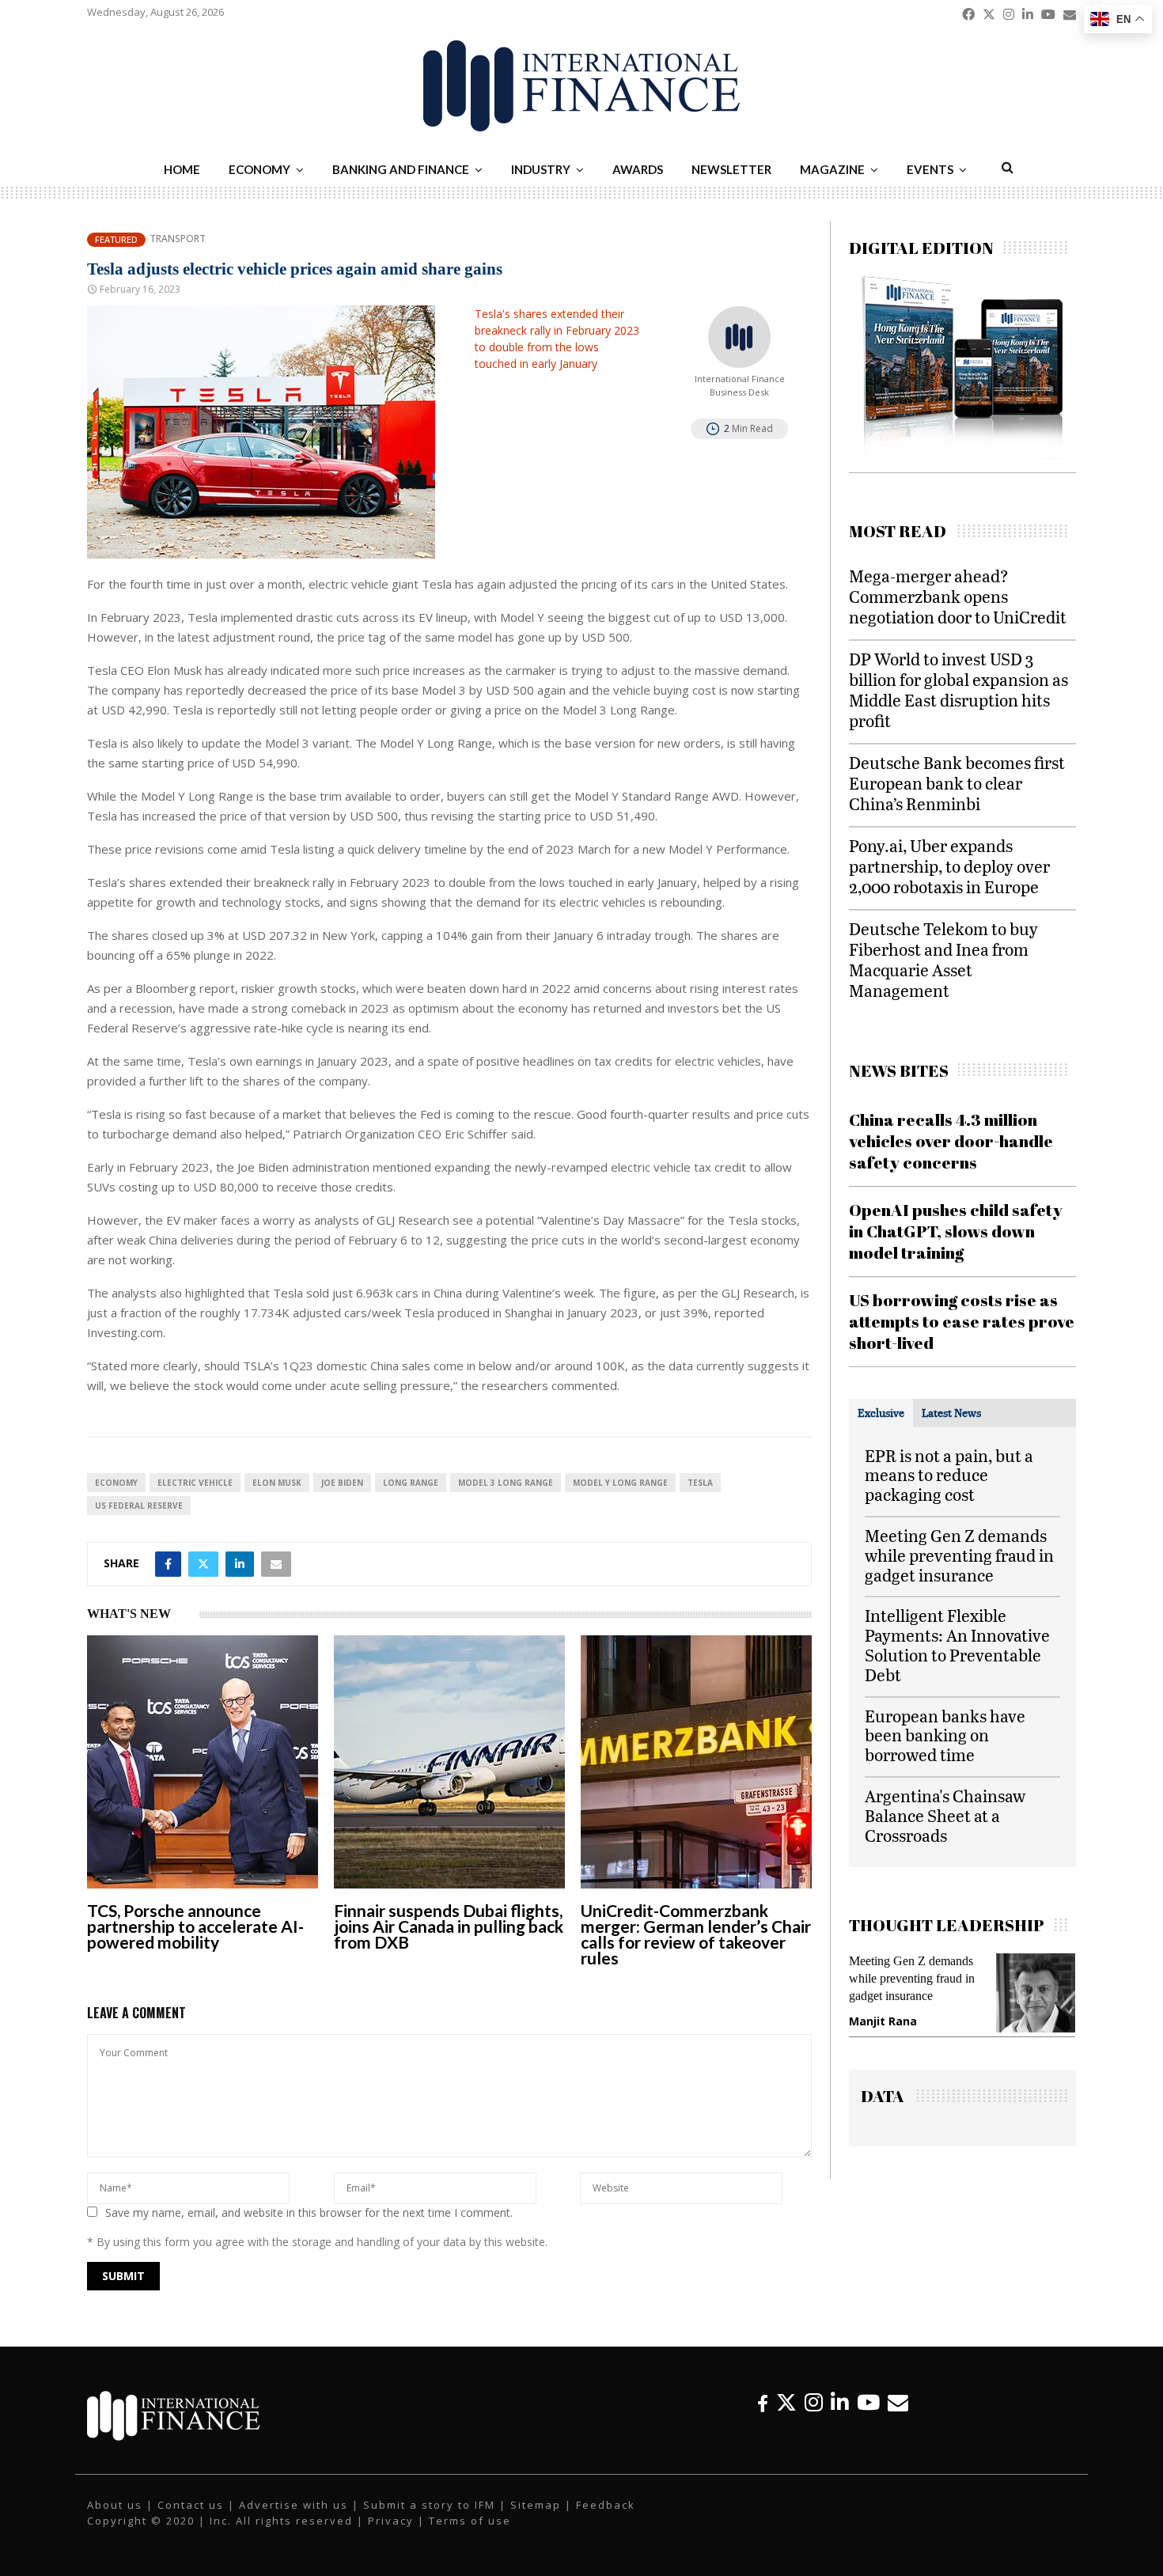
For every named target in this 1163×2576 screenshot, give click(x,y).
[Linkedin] (840, 2402)
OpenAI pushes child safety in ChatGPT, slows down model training (956, 1231)
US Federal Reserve (139, 1506)
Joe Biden (342, 1483)
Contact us (191, 2505)
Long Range (411, 1483)
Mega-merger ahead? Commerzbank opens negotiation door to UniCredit (958, 596)
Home (182, 169)
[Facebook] (763, 2402)
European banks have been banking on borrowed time (945, 1735)
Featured (116, 239)
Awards (638, 169)
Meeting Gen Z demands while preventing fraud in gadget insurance (959, 1555)
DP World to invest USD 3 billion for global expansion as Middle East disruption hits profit (958, 689)
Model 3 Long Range (506, 1483)
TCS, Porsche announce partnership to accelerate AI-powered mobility (195, 1926)
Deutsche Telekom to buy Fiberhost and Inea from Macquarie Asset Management (943, 959)
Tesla (700, 1483)
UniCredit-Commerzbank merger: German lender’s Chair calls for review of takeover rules (696, 1934)
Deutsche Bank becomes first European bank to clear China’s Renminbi (957, 783)
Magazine (832, 169)
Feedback (606, 2505)
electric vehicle (195, 1483)
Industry (541, 169)
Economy (259, 169)
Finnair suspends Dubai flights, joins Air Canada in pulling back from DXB (449, 1926)
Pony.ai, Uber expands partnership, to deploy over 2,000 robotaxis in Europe (949, 866)
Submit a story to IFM (429, 2505)
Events (930, 169)
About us (115, 2505)
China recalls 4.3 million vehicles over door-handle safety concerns (951, 1141)
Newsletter (731, 169)
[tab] (881, 1413)
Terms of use (470, 2521)
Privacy (391, 2521)
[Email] (898, 2402)
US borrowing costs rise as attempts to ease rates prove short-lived (962, 1322)
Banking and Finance (401, 169)
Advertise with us (294, 2505)
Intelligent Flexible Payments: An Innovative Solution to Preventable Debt (957, 1644)
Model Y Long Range (620, 1483)
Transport (178, 239)
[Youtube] (868, 2402)
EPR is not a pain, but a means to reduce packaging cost (949, 1475)
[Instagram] (814, 2402)
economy (116, 1483)
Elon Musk (277, 1483)
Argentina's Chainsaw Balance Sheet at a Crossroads (945, 1815)
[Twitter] (786, 2402)
